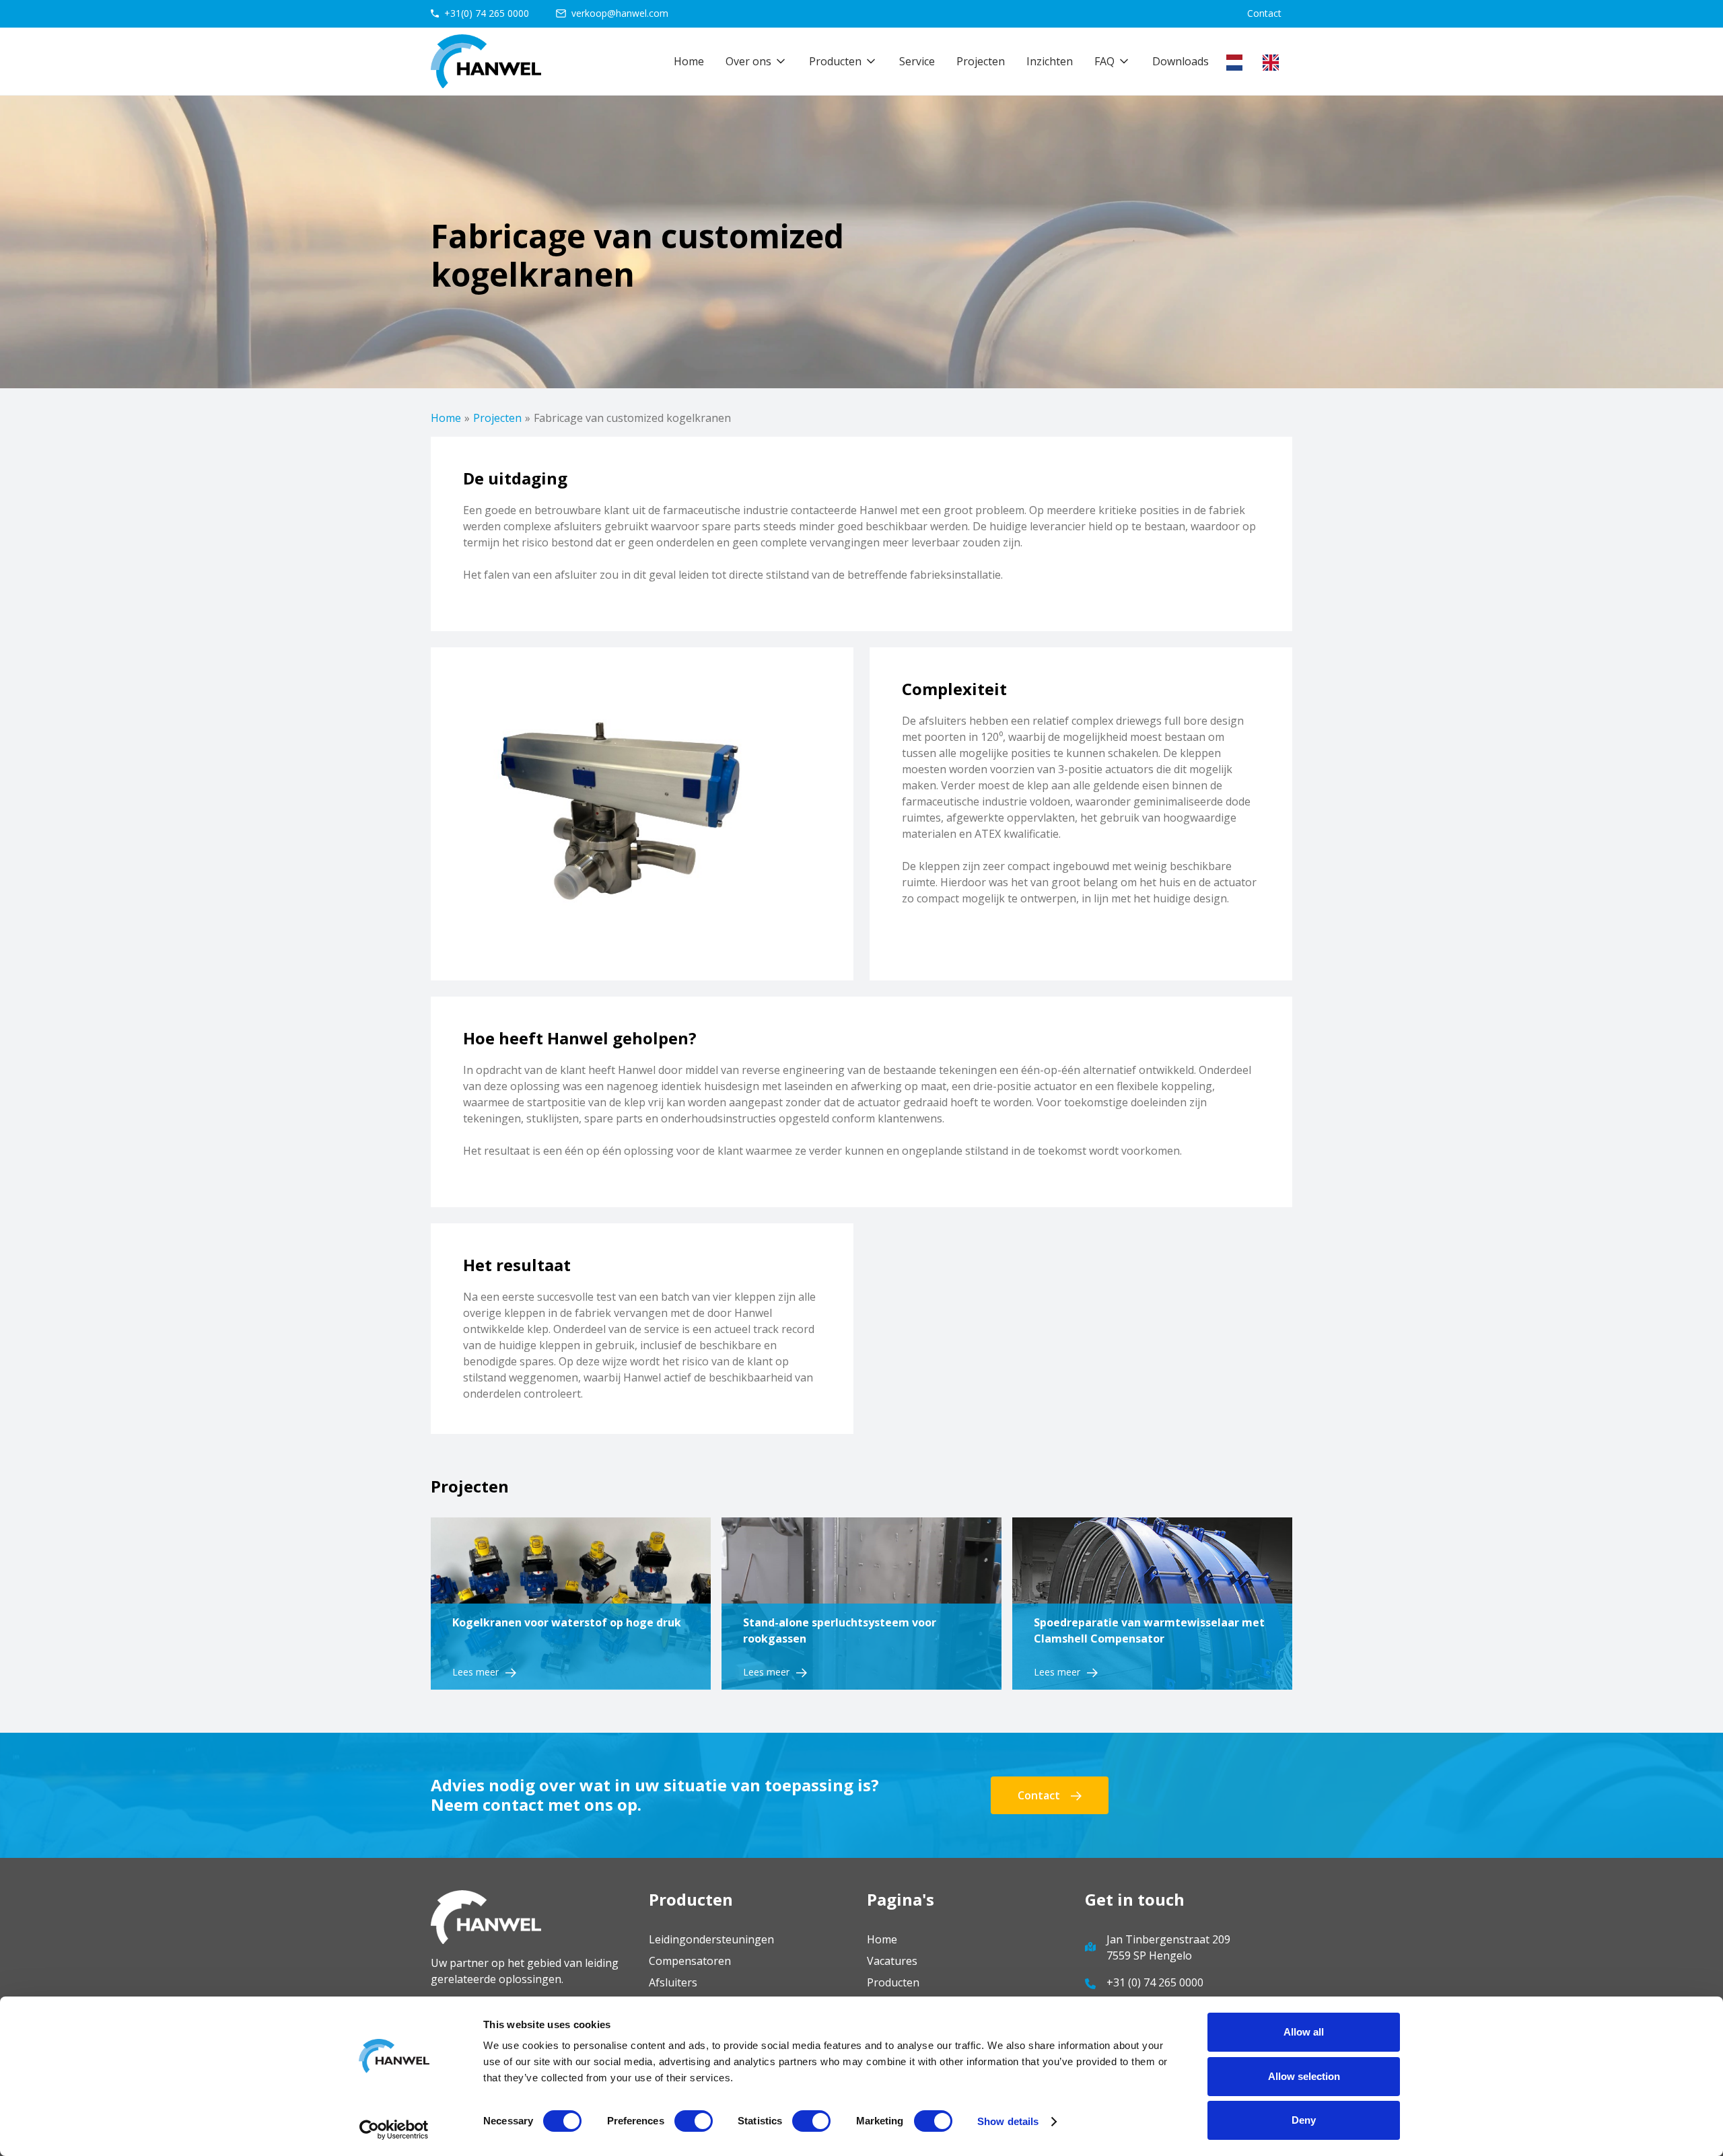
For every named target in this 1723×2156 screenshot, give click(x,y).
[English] (1274, 63)
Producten (893, 1982)
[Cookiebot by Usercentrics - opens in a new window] (394, 2130)
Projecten (981, 61)
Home (689, 61)
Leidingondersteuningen (711, 1939)
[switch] (694, 2121)
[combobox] (1238, 63)
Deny (1304, 2120)
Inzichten (1050, 61)
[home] (486, 61)
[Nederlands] (1238, 63)
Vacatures (892, 1961)
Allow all (1304, 2032)
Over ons (748, 61)
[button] (757, 61)
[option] (1274, 63)
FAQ (1104, 61)
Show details (1008, 2121)
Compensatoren (690, 1961)
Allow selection (1304, 2076)
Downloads (1181, 61)
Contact (1264, 13)
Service (917, 61)
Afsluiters (673, 1982)
